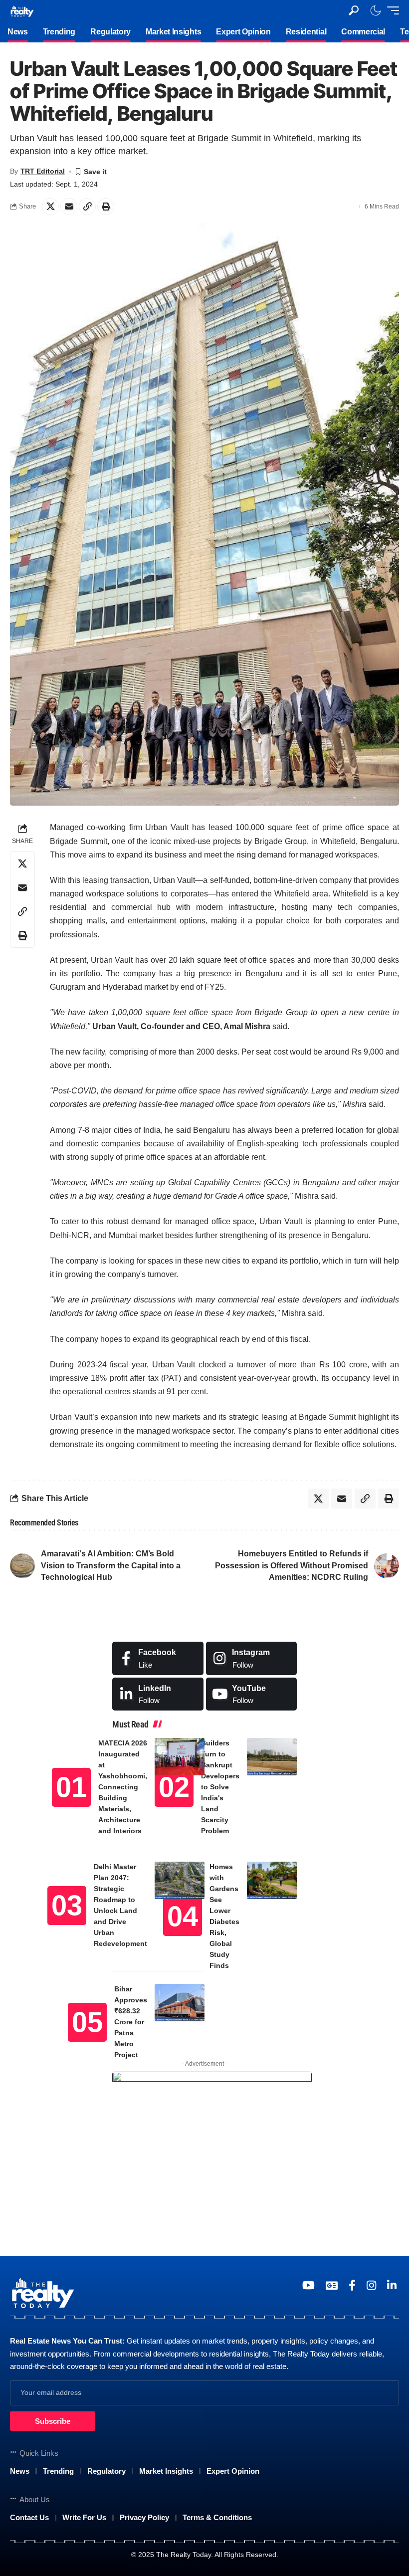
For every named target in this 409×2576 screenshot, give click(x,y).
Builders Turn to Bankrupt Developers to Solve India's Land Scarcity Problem (220, 1787)
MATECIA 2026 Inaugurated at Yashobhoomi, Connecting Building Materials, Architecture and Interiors (123, 1787)
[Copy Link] (87, 207)
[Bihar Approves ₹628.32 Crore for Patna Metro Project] (180, 2003)
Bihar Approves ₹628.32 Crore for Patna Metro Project (131, 2022)
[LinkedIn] (158, 1694)
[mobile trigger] (391, 10)
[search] (354, 10)
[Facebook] (158, 1658)
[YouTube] (308, 2285)
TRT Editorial (43, 171)
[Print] (106, 207)
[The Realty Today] (22, 10)
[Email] (69, 207)
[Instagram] (252, 1658)
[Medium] (252, 1694)
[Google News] (332, 2285)
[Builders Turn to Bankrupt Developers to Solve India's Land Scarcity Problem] (272, 1757)
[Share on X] (50, 207)
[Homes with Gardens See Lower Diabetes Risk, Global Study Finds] (272, 1880)
